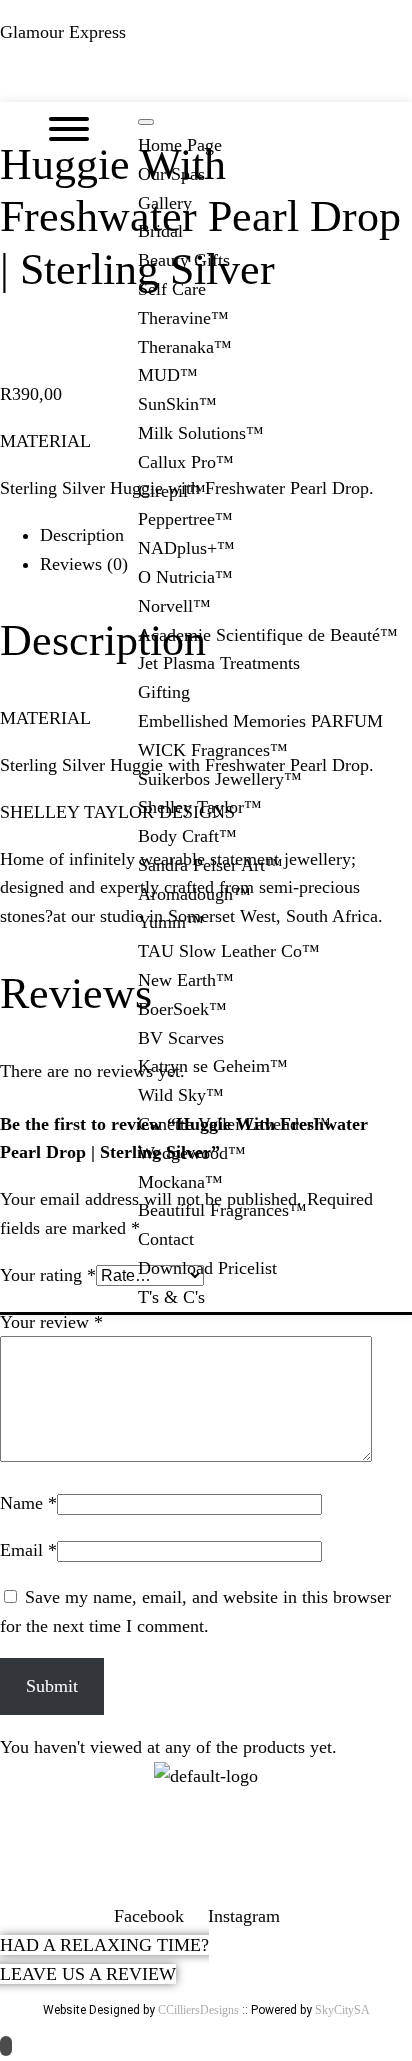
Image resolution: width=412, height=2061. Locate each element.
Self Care (172, 289)
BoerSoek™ (182, 1009)
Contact (166, 1239)
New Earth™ (186, 980)
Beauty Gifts (184, 260)
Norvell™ (174, 606)
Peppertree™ (185, 519)
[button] (206, 83)
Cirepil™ (172, 491)
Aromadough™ (194, 894)
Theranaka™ (185, 347)
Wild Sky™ (181, 1095)
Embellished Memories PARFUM (260, 721)
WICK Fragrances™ (213, 750)
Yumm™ (171, 922)
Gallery (165, 203)
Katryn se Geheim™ (213, 1066)
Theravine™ (183, 318)
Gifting (164, 692)
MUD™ (168, 375)
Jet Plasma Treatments (219, 663)
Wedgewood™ (192, 1153)
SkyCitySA (342, 2010)
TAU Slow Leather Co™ (229, 951)
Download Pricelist (207, 1268)
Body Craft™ (187, 836)
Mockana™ (180, 1182)
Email (28, 1550)
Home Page (180, 145)
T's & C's (171, 1297)
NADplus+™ (186, 548)
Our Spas (171, 174)
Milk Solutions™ (201, 433)
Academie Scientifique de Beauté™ (268, 635)
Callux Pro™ (186, 462)
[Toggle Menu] (146, 122)
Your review (51, 1322)
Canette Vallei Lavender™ (234, 1124)
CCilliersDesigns (198, 2010)
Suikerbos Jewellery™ (220, 779)
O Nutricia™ (185, 577)
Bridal (160, 231)
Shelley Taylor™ (200, 807)
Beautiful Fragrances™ (222, 1210)
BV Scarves (181, 1038)
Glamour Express (63, 32)
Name (28, 1503)
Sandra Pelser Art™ (210, 865)
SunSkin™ (177, 404)
